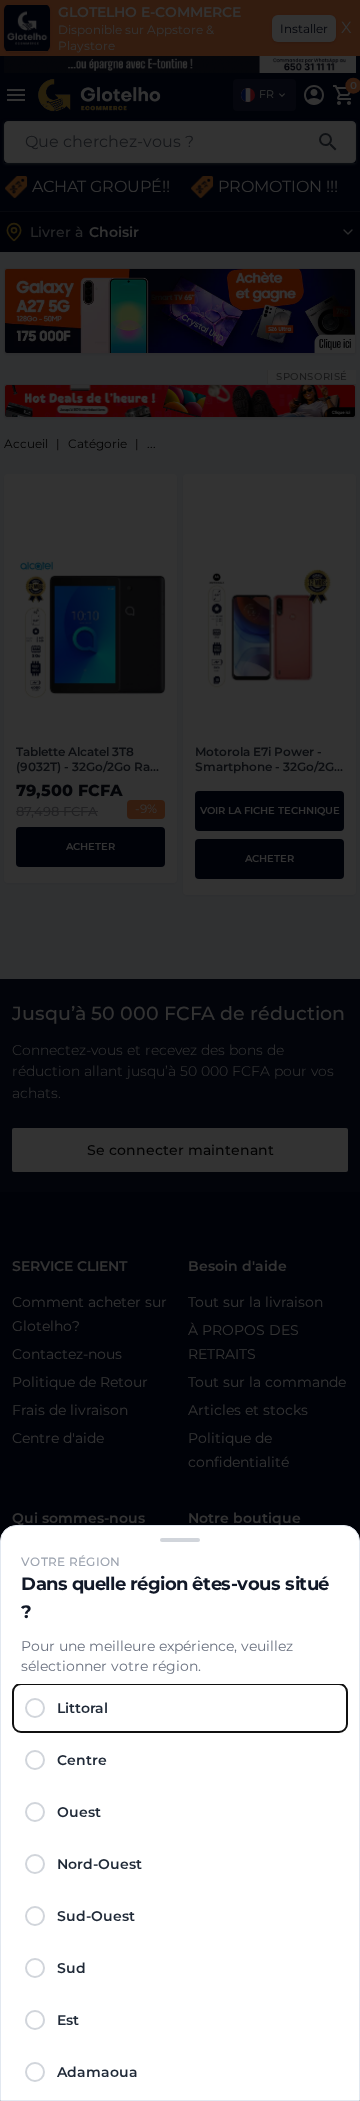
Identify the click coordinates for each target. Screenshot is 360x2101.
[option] (180, 1708)
